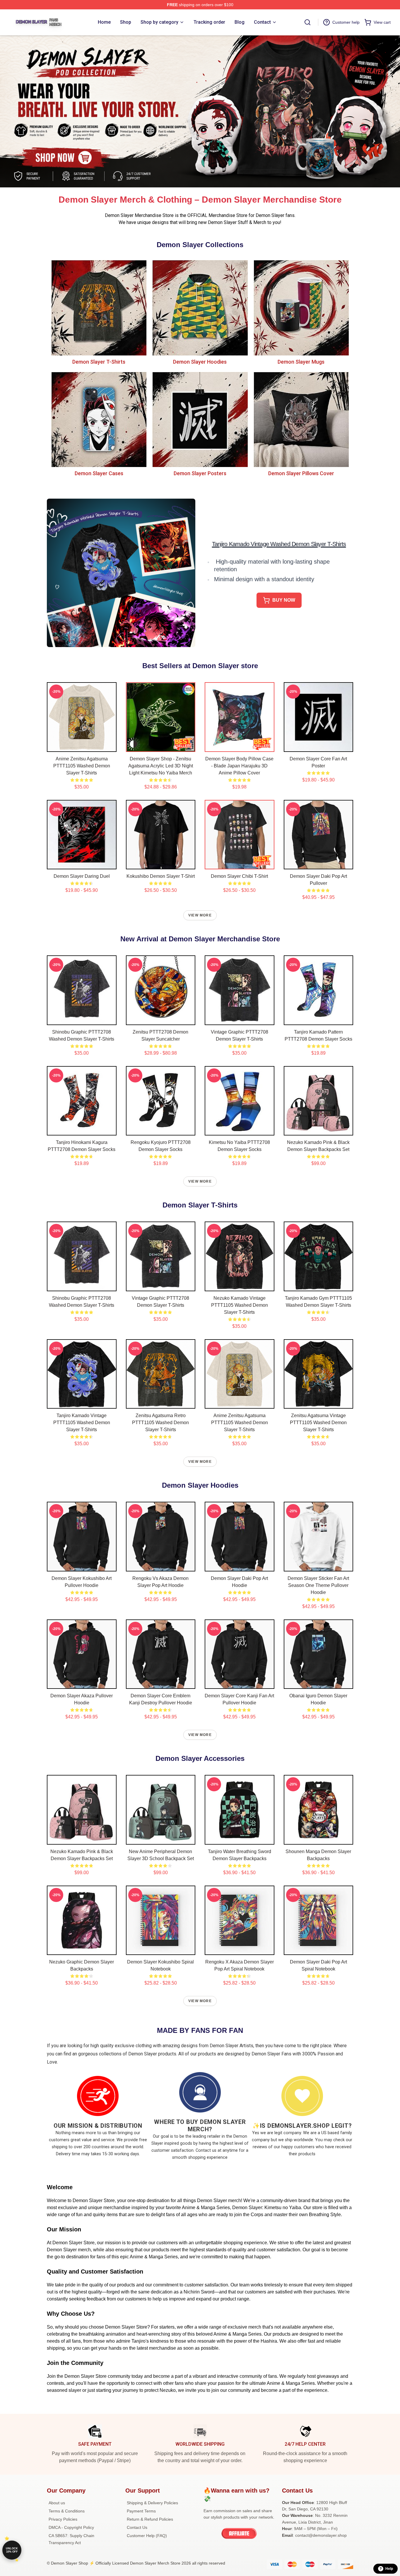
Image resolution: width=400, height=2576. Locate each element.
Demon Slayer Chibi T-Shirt (239, 876)
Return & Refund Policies (150, 2519)
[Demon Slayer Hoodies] (200, 308)
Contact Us (137, 2527)
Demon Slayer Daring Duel (82, 876)
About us (57, 2503)
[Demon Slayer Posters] (200, 419)
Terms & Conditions (67, 2511)
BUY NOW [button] (284, 600)
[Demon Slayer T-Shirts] (99, 308)
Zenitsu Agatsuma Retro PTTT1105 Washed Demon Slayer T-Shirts (160, 1423)
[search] (307, 22)
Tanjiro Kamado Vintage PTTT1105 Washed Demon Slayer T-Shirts (82, 1423)
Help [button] (389, 2569)
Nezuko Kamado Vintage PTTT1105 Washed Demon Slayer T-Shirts (240, 1305)
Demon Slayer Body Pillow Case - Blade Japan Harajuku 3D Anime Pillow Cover (239, 766)
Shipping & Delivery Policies (152, 2503)
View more (200, 915)
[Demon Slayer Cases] (99, 419)
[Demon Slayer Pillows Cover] (301, 419)
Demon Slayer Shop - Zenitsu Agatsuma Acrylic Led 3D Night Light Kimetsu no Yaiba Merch (161, 766)
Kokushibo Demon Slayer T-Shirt (161, 876)
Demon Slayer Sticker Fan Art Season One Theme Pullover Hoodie (318, 1585)
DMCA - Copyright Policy (71, 2527)
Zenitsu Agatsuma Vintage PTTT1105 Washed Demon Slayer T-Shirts (318, 1423)
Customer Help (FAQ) (147, 2536)
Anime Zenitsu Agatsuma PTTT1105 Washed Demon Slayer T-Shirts (82, 766)
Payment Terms (141, 2511)
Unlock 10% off (12, 2550)
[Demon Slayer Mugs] (301, 308)
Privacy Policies (63, 2519)
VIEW (82, 746)
